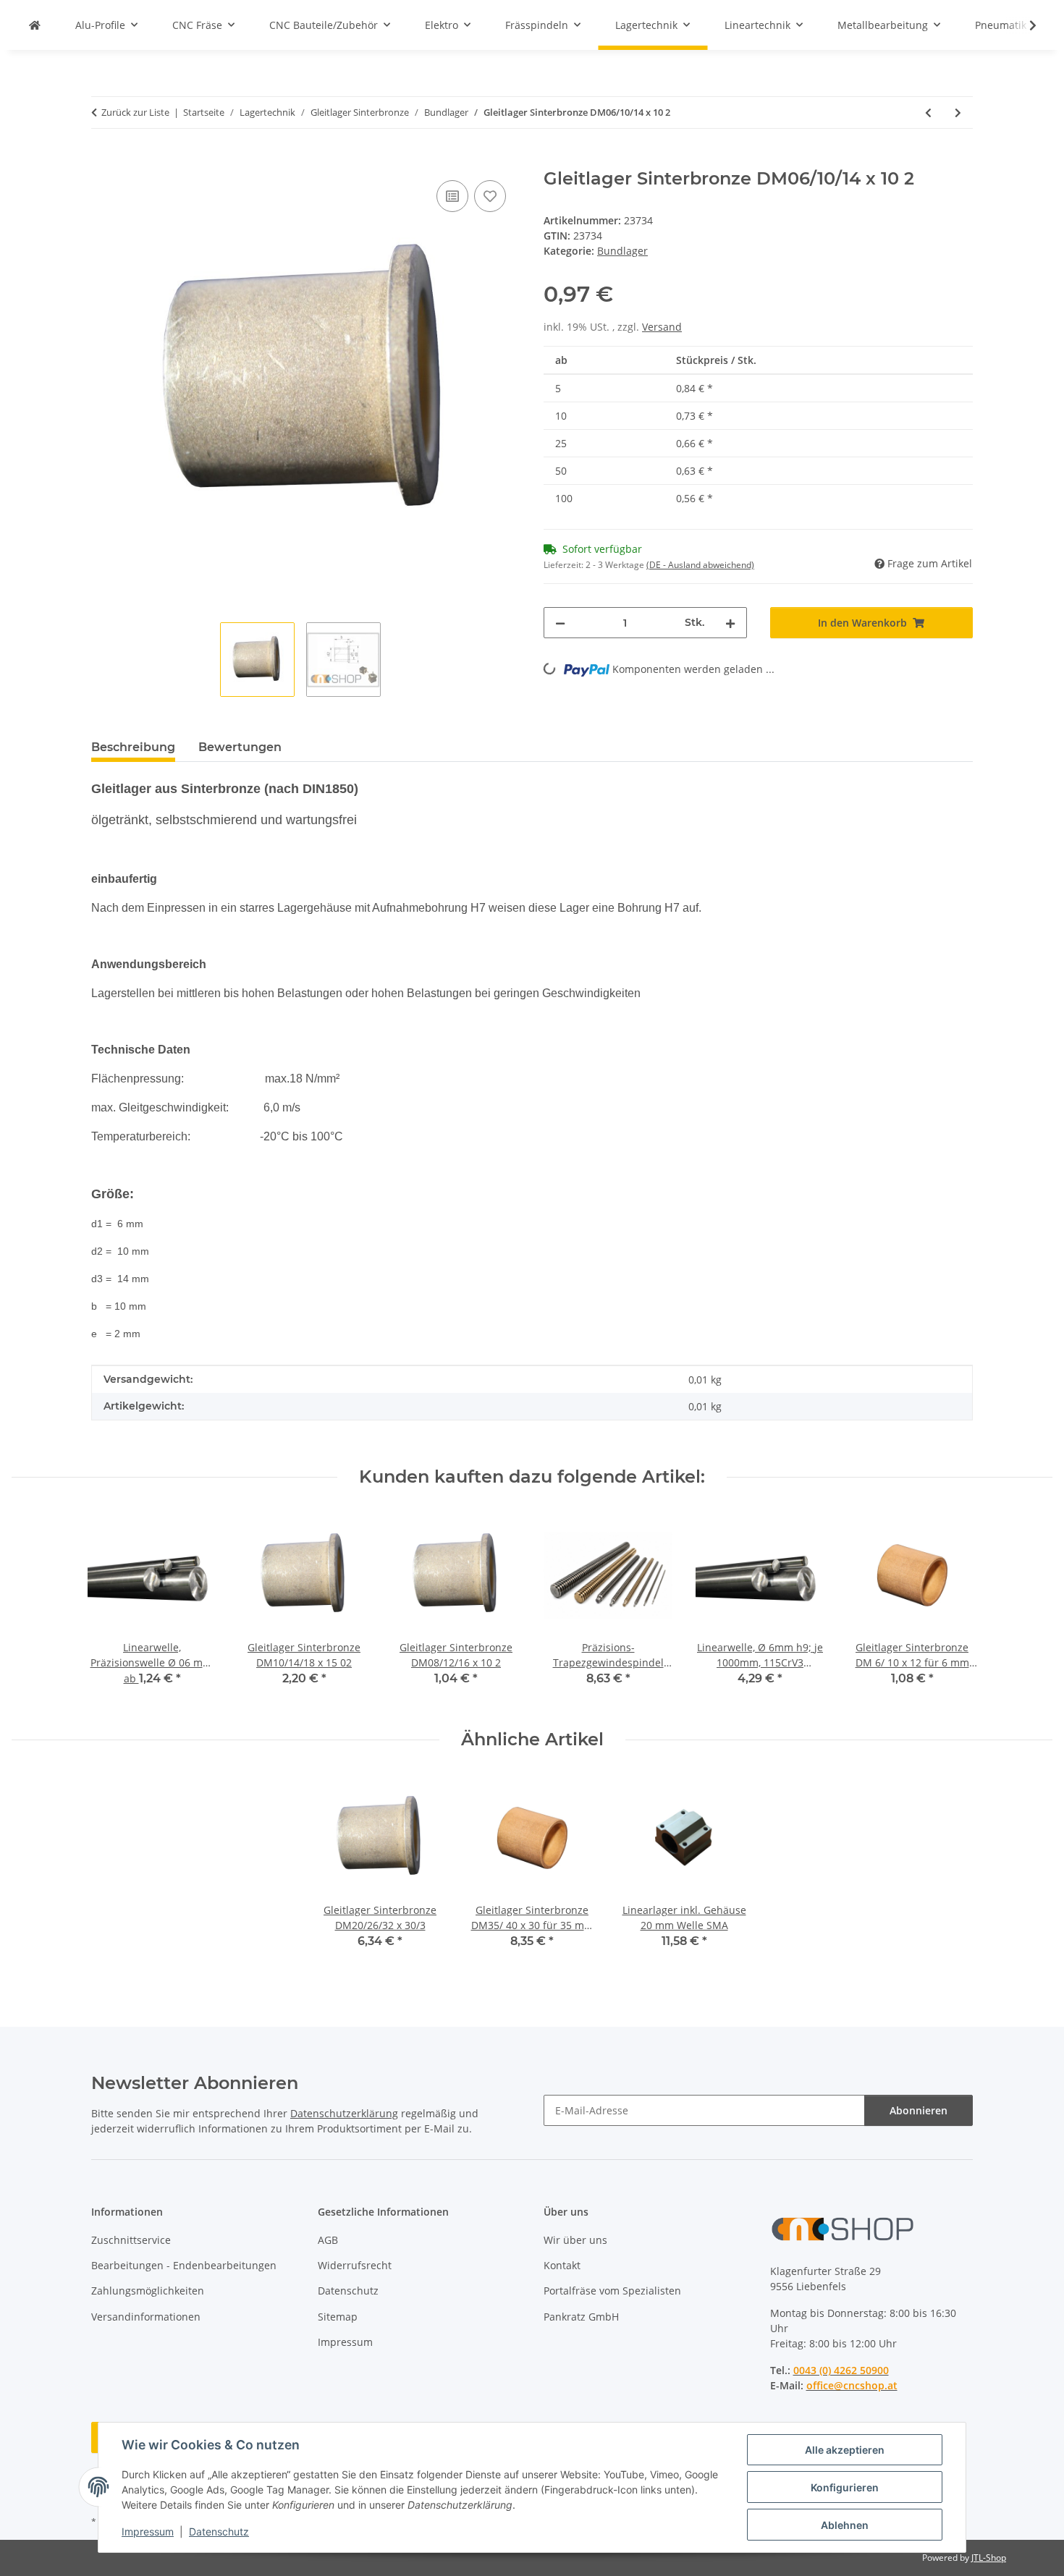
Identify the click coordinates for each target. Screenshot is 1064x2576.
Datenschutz (219, 2531)
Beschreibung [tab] (133, 747)
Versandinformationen (146, 2317)
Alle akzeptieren (845, 2450)
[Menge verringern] (560, 623)
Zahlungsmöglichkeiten (148, 2291)
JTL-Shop (989, 2558)
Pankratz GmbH (581, 2317)
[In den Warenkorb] (103, 161)
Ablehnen (845, 2525)
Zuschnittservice (131, 2240)
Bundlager (622, 251)
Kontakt (562, 2265)
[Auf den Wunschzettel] (490, 196)
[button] (1023, 25)
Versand (662, 327)
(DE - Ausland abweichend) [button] (700, 565)
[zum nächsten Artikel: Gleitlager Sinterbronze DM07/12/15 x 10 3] (958, 113)
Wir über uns (575, 2240)
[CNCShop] (35, 25)
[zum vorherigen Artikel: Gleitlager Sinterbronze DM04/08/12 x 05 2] (928, 113)
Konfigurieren (845, 2487)
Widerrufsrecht (355, 2265)
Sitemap (338, 2317)
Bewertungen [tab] (240, 747)
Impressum (148, 2531)
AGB (328, 2240)
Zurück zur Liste (135, 112)
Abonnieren (919, 2110)
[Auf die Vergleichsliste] (452, 196)
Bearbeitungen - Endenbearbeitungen (184, 2265)
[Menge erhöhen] (730, 623)
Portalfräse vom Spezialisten (612, 2291)
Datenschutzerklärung (344, 2113)
